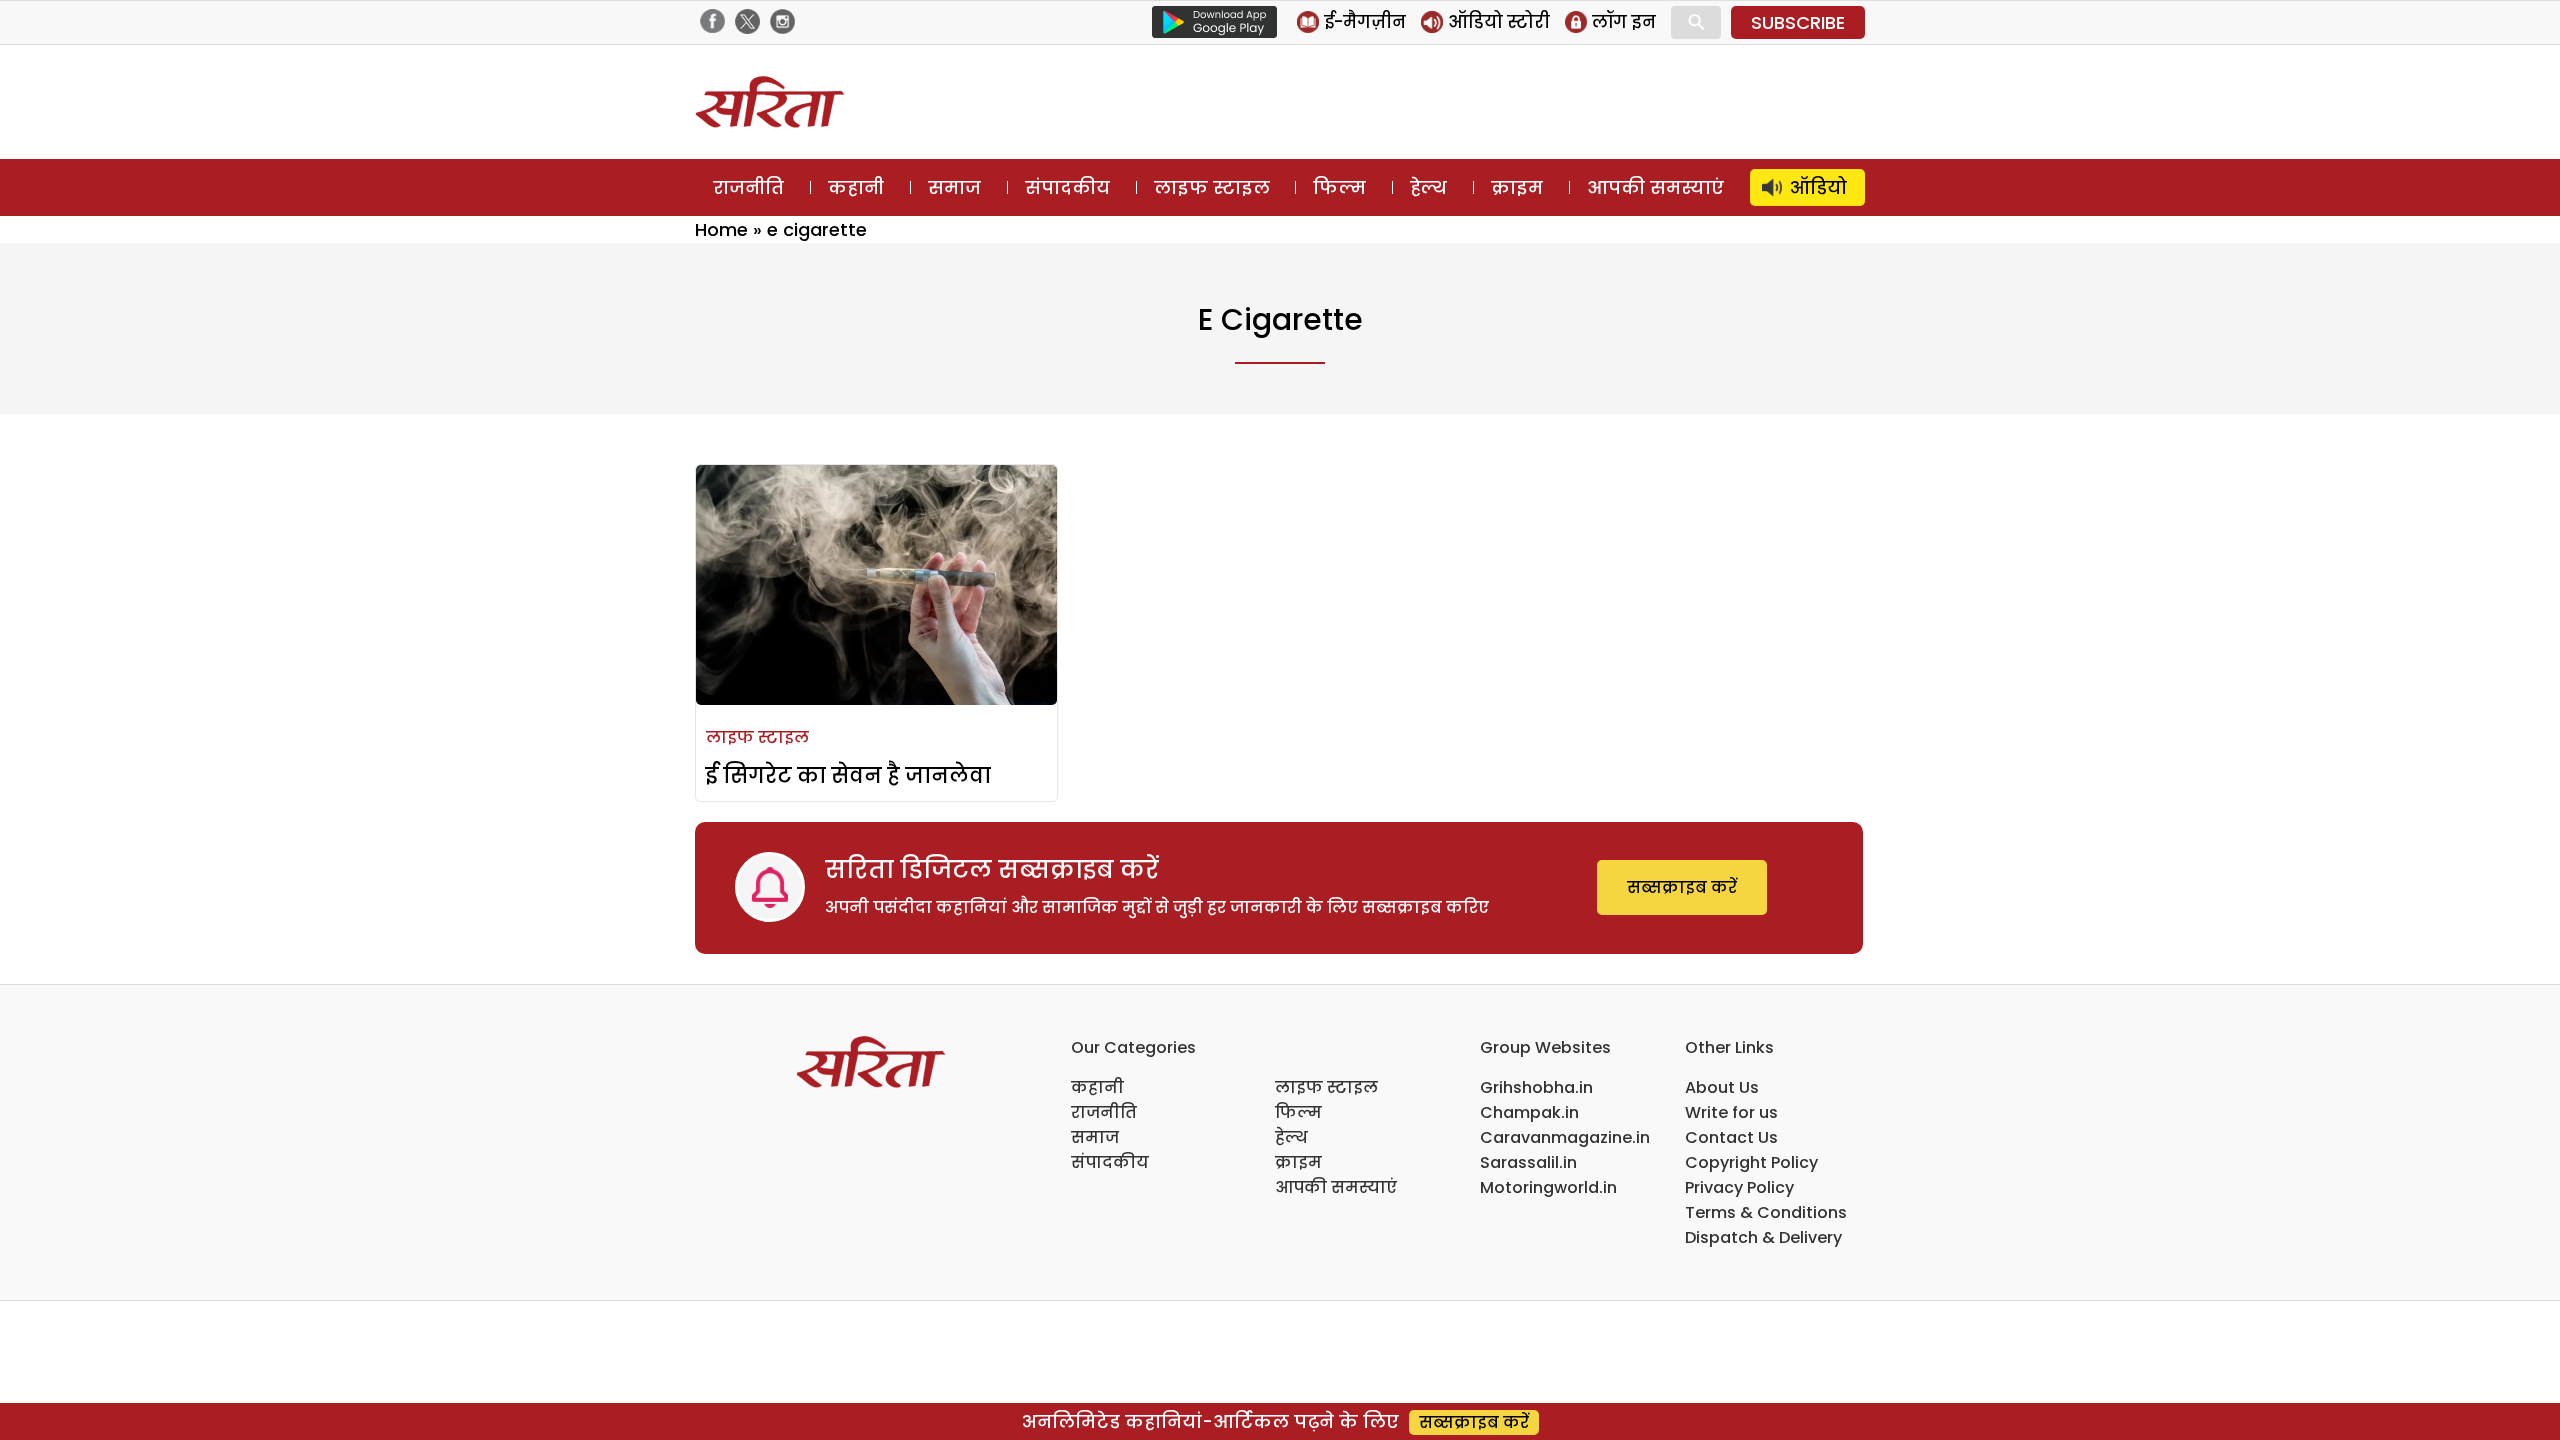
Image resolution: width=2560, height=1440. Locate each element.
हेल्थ (1428, 187)
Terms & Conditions (1766, 1212)
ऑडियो (1818, 187)
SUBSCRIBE (1798, 22)
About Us (1722, 1087)
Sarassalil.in (1528, 1162)
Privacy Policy (1739, 1187)
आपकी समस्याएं (1655, 187)
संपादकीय (1067, 187)
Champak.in (1529, 1112)
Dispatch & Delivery (1763, 1237)
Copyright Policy (1751, 1162)
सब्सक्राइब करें (1682, 887)
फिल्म (1339, 187)
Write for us (1731, 1112)
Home (721, 229)
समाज (954, 187)
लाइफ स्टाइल (1212, 187)
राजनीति (748, 187)
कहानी (856, 187)
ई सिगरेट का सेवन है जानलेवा (848, 775)
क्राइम (1517, 187)
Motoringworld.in (1548, 1187)
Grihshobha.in (1536, 1087)
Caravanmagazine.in (1565, 1137)
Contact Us (1731, 1137)
